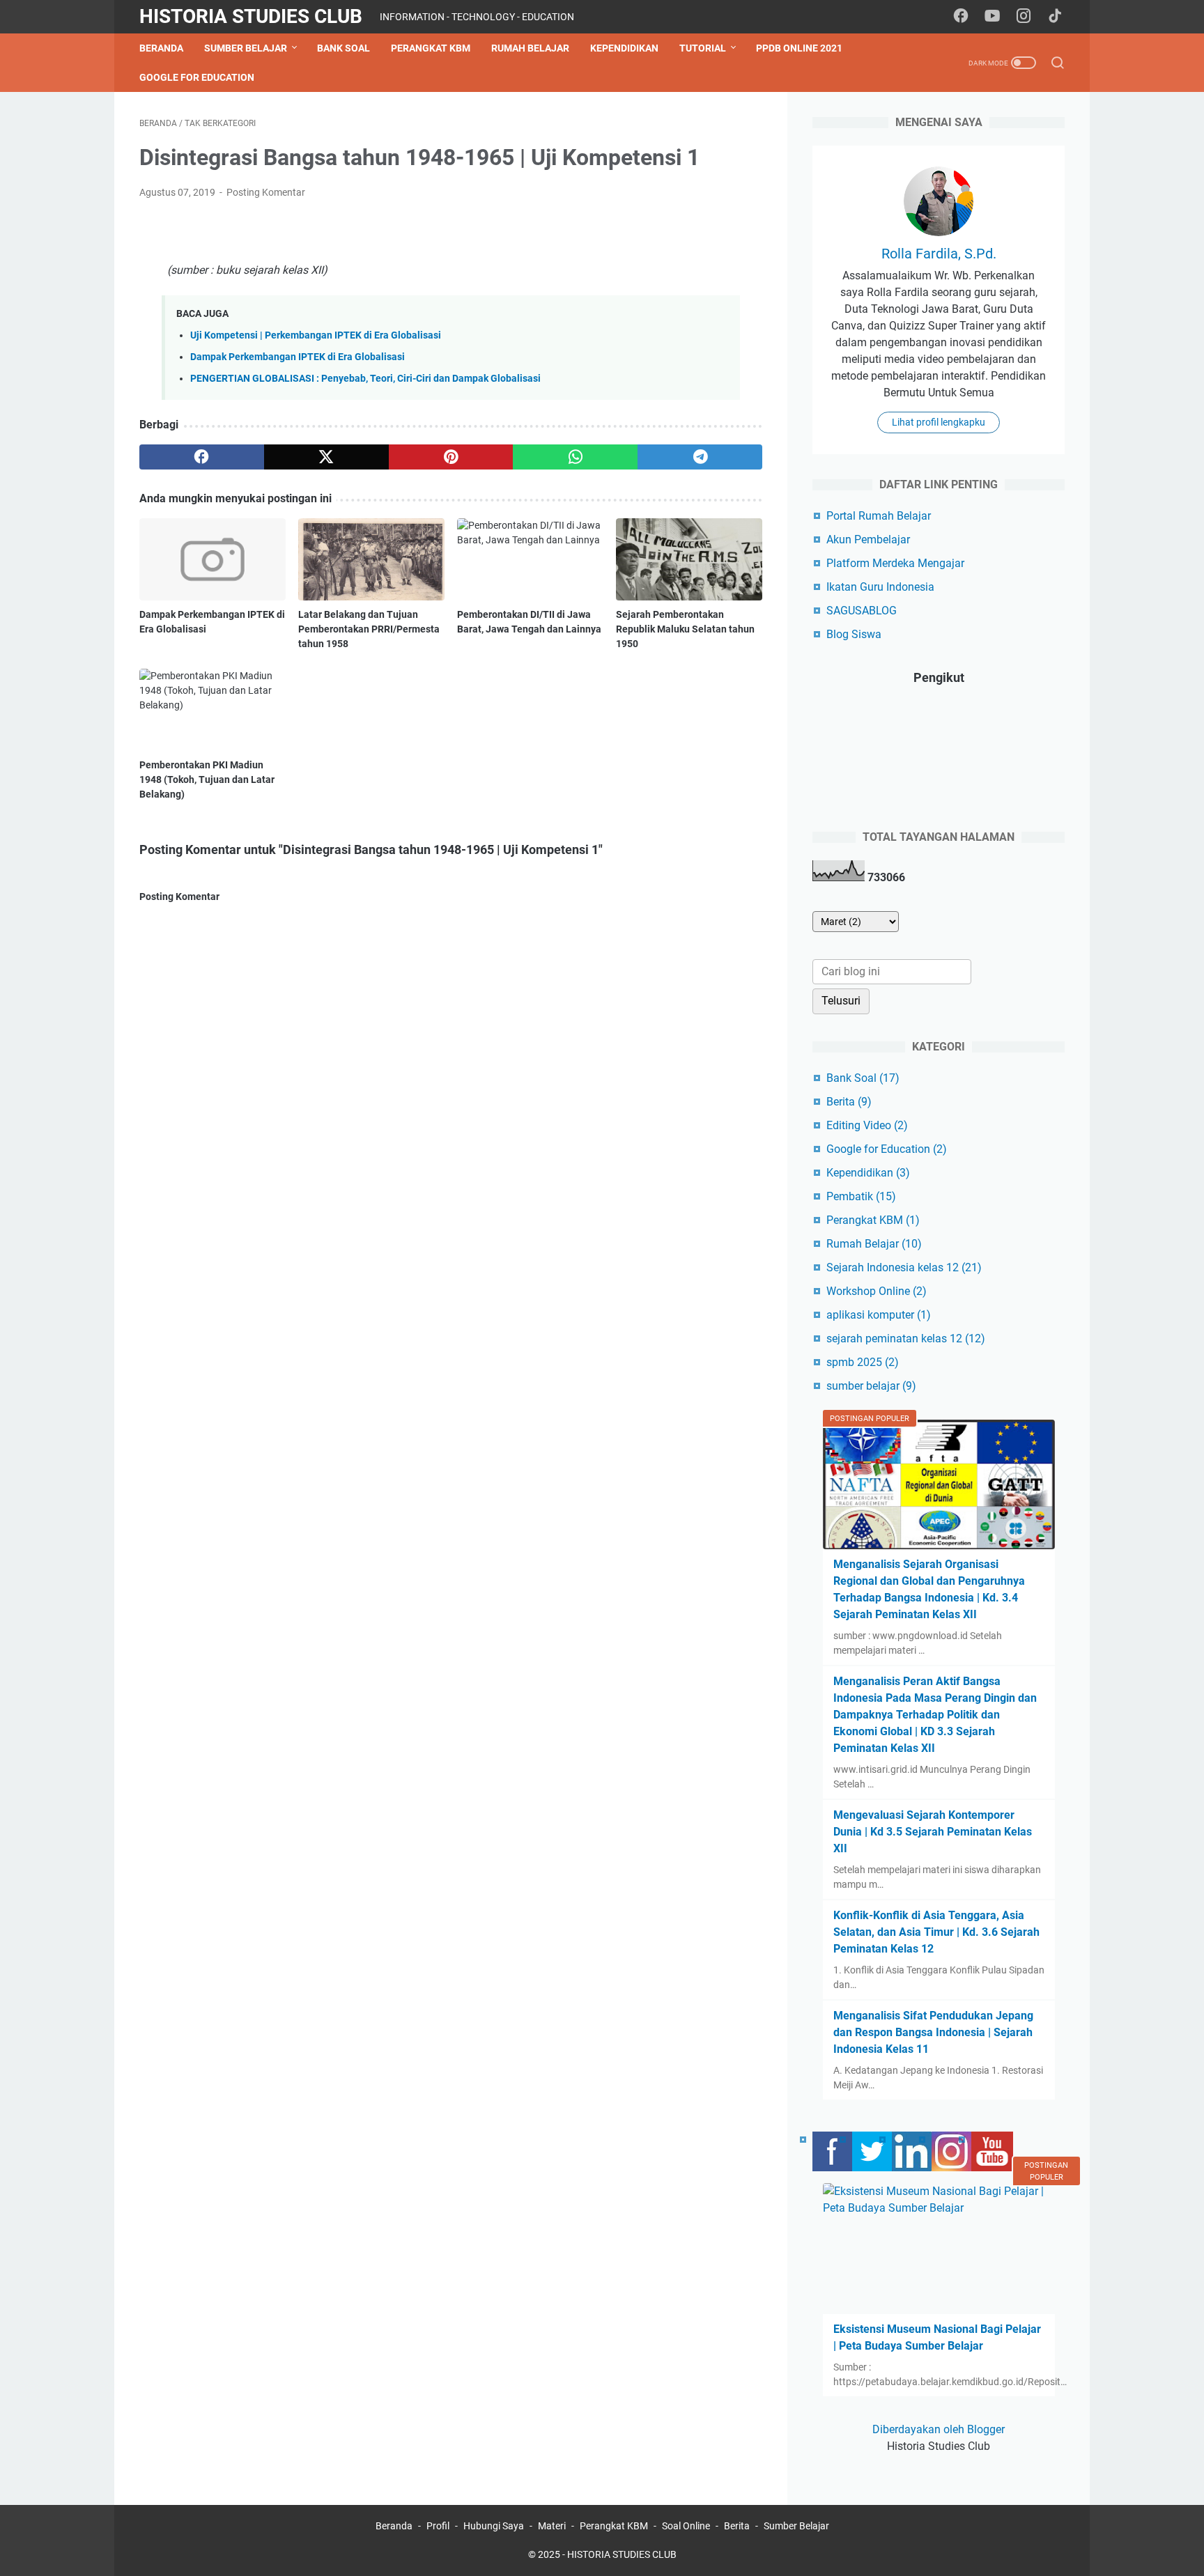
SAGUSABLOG (862, 611)
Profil (438, 2526)
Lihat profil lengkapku (939, 422)
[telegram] (700, 457)
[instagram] (1024, 17)
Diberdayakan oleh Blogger (939, 2429)
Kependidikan (624, 48)
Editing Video (867, 1125)
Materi (552, 2526)
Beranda (161, 48)
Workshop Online (877, 1291)
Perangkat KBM (431, 48)
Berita (849, 1102)
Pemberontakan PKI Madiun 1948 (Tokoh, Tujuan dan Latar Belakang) (207, 779)
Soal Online (686, 2526)
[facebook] (961, 17)
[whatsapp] (575, 457)
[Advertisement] (451, 1350)
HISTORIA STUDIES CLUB (251, 16)
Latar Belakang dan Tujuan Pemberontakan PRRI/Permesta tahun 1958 (369, 629)
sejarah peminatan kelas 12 (906, 1339)
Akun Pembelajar (868, 540)
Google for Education (197, 77)
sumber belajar (871, 1386)
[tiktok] (1055, 17)
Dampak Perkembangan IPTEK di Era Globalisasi (298, 357)
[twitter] (326, 457)
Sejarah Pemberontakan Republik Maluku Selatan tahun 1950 (685, 629)
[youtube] (992, 17)
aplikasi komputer (879, 1315)
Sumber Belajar (246, 48)
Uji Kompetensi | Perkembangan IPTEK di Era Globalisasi (316, 335)
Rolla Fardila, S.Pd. (939, 254)
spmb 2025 (863, 1362)
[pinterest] (451, 457)
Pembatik (861, 1196)
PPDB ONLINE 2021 (799, 48)
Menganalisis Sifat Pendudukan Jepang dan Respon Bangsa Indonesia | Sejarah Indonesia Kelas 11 (933, 2032)
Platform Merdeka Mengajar (895, 563)
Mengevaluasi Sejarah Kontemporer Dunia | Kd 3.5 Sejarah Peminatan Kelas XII (933, 1832)
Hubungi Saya (494, 2526)
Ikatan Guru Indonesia (880, 587)
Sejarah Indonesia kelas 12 (904, 1267)
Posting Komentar (266, 192)
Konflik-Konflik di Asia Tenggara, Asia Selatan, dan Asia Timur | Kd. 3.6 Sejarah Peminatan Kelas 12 (936, 1932)
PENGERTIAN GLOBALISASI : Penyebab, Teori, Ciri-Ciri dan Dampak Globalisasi (365, 379)
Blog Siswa (854, 634)
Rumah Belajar (530, 48)
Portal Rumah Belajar (879, 516)
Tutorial (703, 48)
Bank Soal (344, 48)
